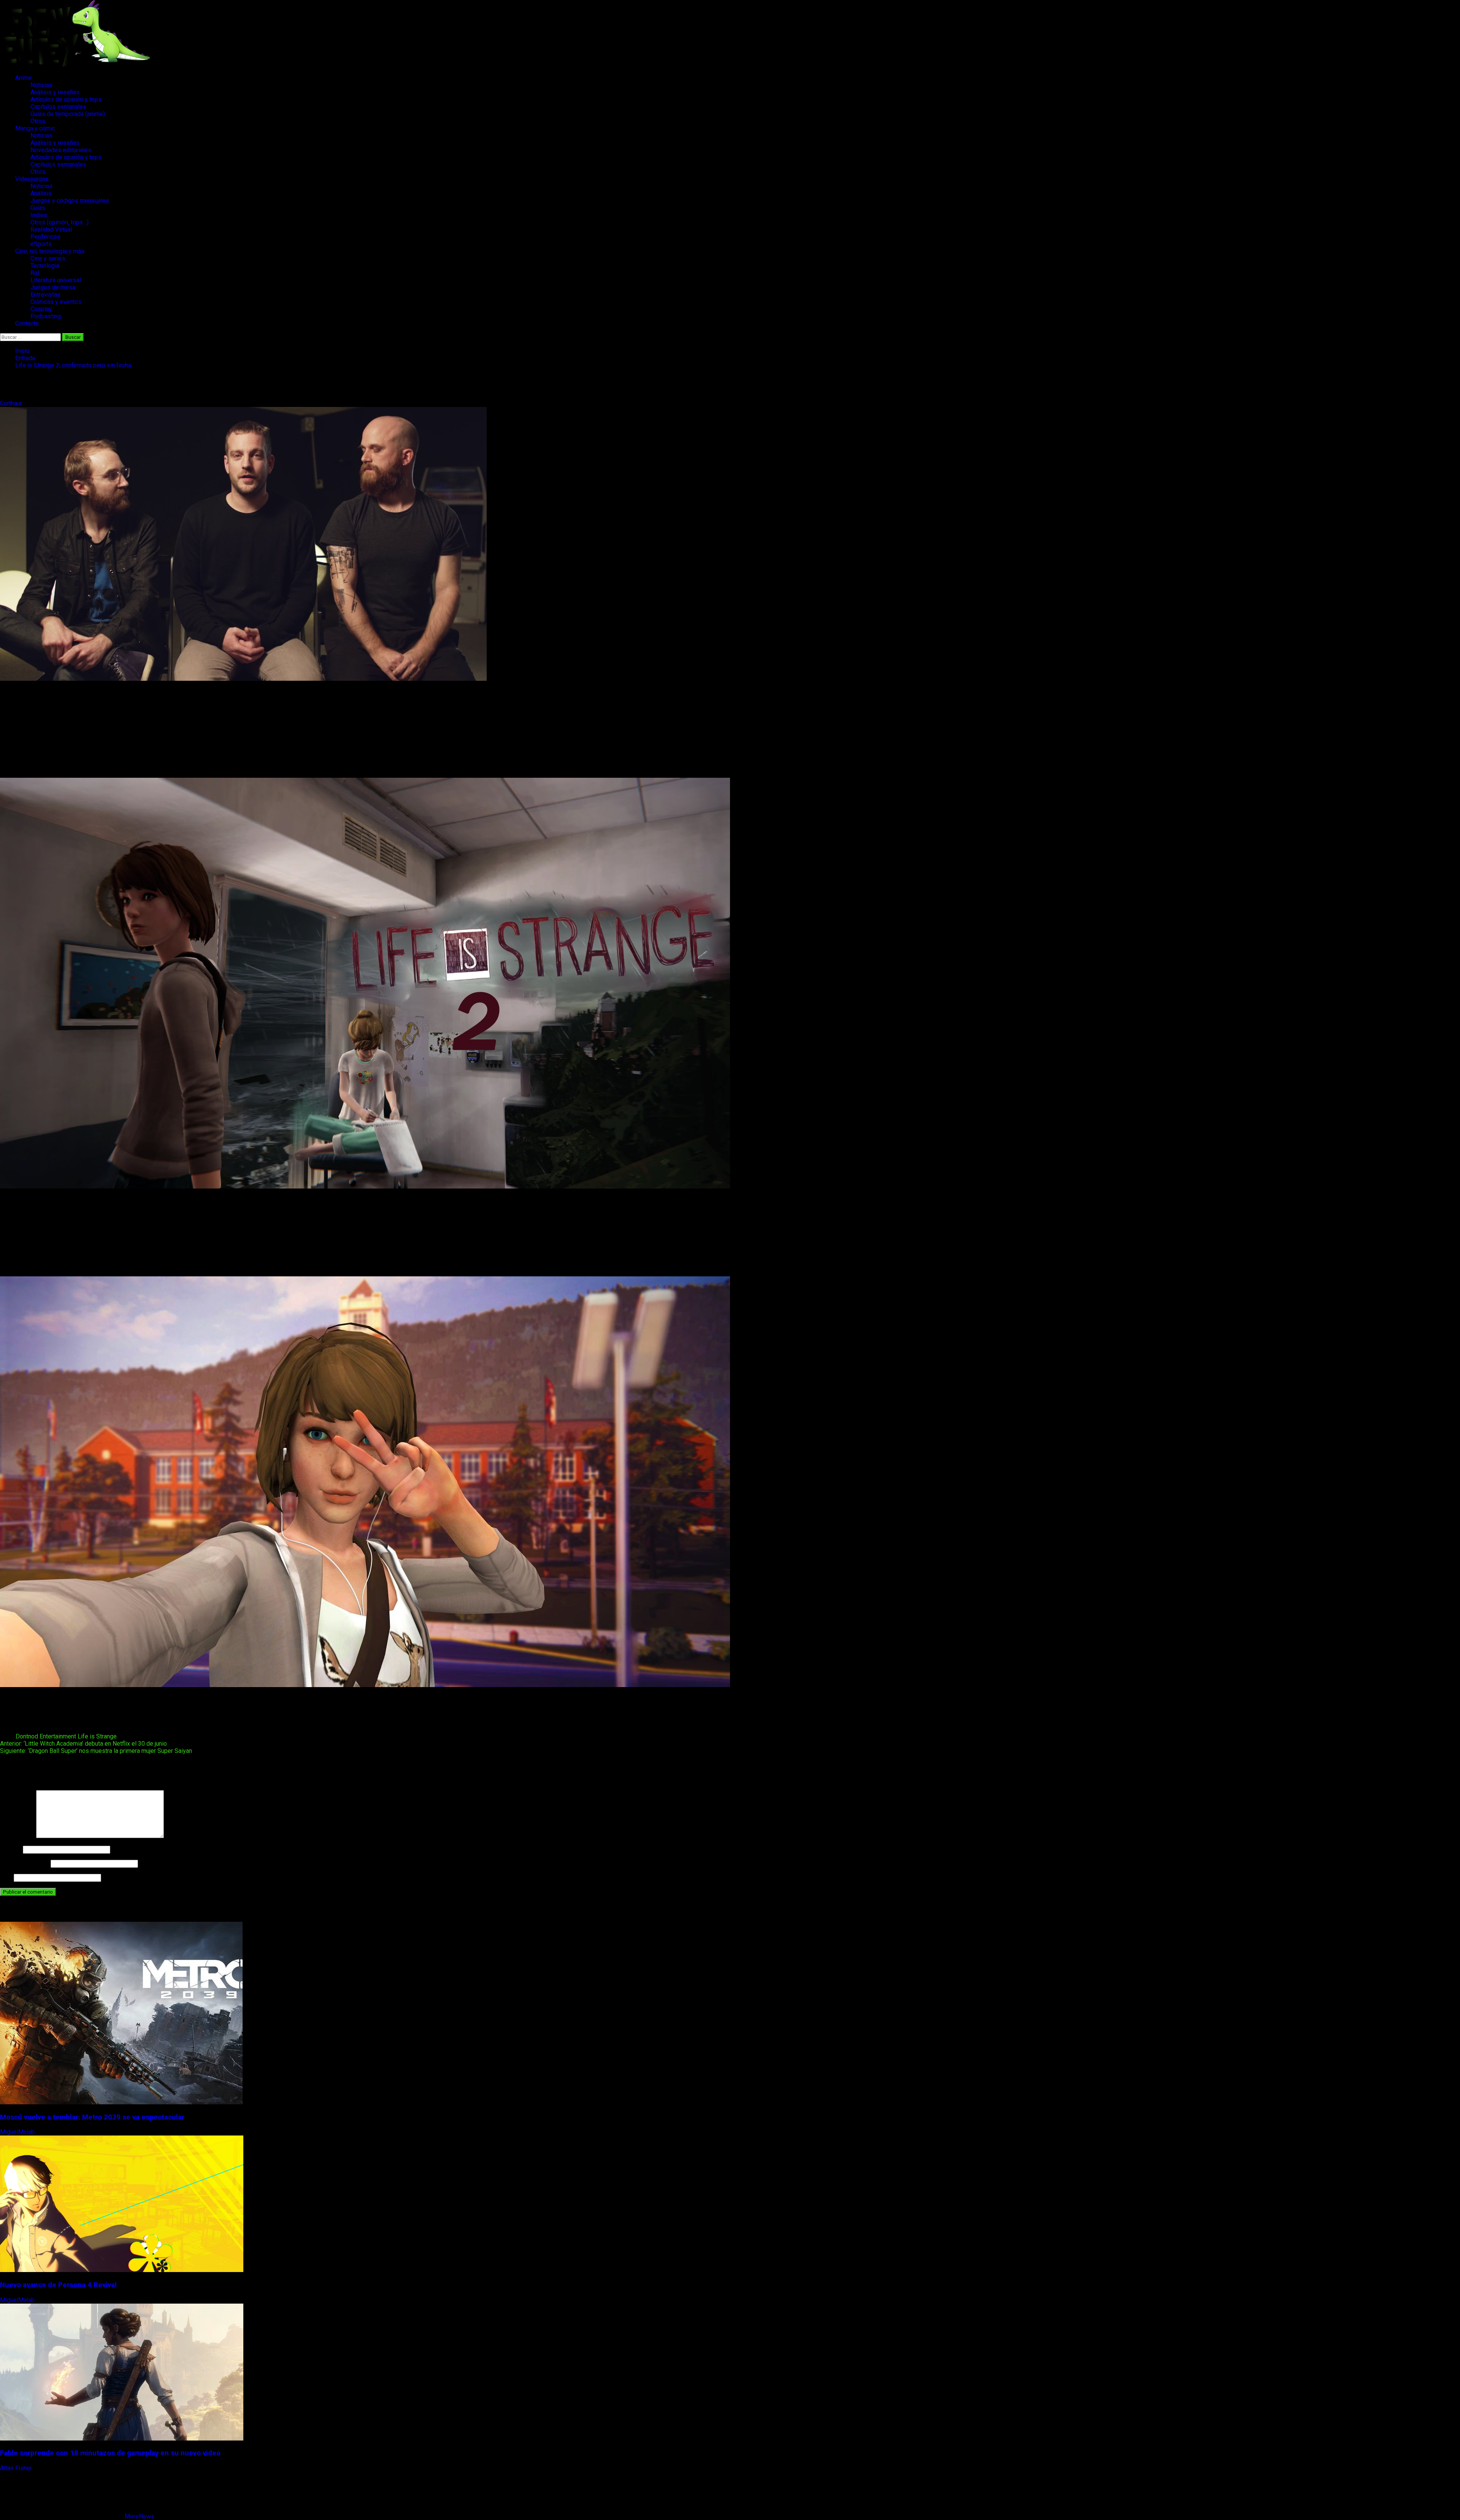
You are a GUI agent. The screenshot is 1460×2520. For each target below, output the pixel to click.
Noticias (41, 85)
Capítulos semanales (58, 107)
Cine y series (48, 258)
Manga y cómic (35, 128)
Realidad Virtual (51, 230)
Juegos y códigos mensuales (70, 201)
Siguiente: (96, 1751)
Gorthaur (12, 403)
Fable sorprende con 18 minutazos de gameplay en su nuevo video (110, 2453)
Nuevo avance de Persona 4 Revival (58, 2285)
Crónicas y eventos (56, 302)
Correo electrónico (25, 1863)
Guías (38, 208)
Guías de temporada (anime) (68, 114)
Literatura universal (56, 280)
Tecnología (45, 266)
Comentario (17, 1836)
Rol (35, 273)
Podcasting (46, 316)
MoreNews (140, 2516)
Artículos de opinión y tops (66, 99)
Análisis (41, 193)
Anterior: (83, 1744)
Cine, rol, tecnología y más (50, 251)
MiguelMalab (18, 2132)
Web (6, 1877)
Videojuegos (32, 179)
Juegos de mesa (53, 287)
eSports (41, 244)
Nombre (11, 1849)
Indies (39, 215)
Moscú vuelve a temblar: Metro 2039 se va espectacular (92, 2117)
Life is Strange (97, 1736)
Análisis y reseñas (55, 92)
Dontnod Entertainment (46, 1736)
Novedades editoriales (61, 150)
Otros (38, 121)
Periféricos (45, 237)
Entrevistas (45, 295)
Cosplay (41, 309)
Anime (24, 78)
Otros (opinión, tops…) (60, 222)
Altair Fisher (17, 2468)
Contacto (27, 323)
